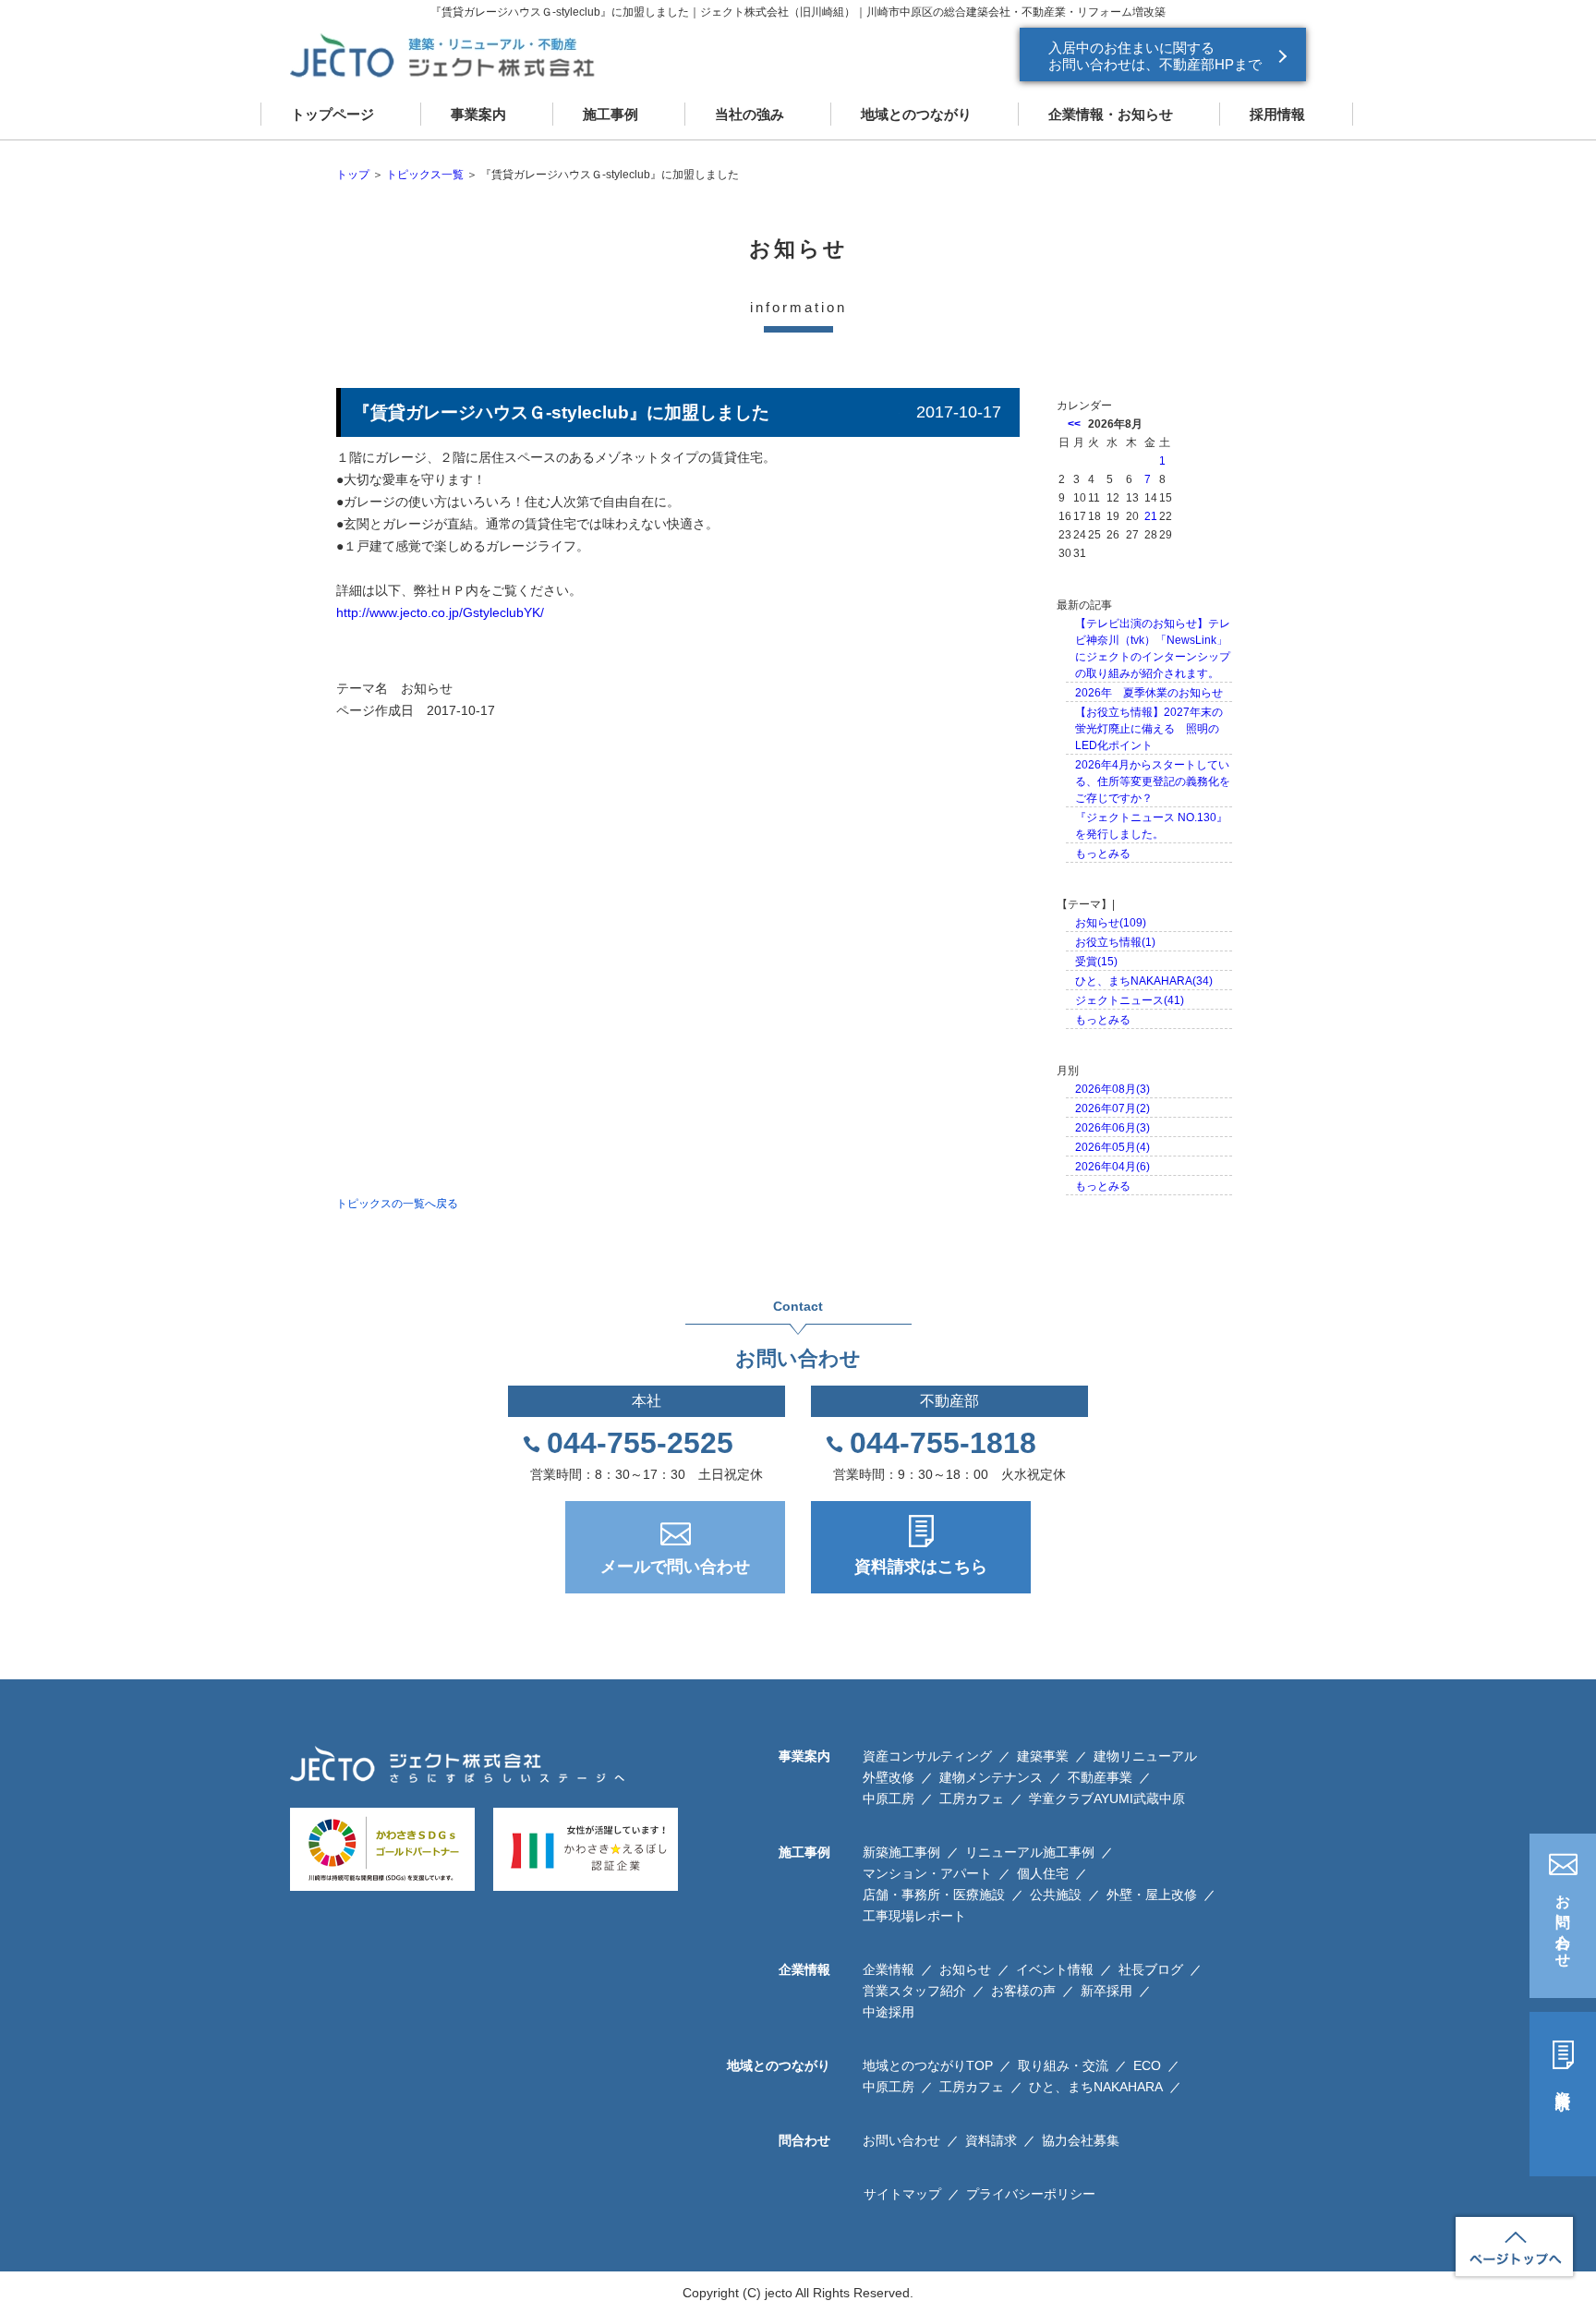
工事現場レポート (914, 1916)
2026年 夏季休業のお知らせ (1149, 693)
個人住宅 (1043, 1873)
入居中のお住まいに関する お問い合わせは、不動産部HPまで (1155, 56)
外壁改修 (889, 1777)
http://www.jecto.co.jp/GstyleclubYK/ (440, 612)
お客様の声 (1023, 1991)
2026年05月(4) (1112, 1147)
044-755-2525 (640, 1443)
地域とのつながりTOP (928, 2065)
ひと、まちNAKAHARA (1096, 2087)
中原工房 (889, 1798)
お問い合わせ (1563, 1923)
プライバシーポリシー (1031, 2194)
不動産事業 (1100, 1777)
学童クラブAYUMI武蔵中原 (1107, 1798)
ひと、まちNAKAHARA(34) (1144, 981)
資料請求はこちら (921, 1567)
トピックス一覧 (425, 175)
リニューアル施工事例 (1030, 1852)
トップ (353, 175)
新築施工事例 (901, 1852)
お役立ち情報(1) (1115, 942)
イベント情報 (1055, 1969)
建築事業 (1043, 1756)
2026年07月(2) (1112, 1108)
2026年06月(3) (1112, 1128)
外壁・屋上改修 (1152, 1895)
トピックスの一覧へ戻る (397, 1204)
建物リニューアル (1145, 1756)
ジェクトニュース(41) (1130, 1000)
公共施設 (1056, 1895)
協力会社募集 (1081, 2140)
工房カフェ (972, 1798)
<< (1074, 424)
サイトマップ (902, 2194)
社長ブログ (1151, 1969)
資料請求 (1563, 2083)
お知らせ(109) (1111, 923)
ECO (1147, 2065)
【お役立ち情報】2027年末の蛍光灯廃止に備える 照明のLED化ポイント (1149, 729)
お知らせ (427, 688)
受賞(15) (1096, 962)
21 (1151, 516)
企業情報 (889, 1969)
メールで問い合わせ (675, 1567)
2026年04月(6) (1112, 1167)
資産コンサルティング (927, 1756)
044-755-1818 (943, 1443)
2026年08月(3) (1112, 1089)
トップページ (332, 114)
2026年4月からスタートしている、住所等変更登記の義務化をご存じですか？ (1153, 781)
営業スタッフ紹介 (914, 1991)
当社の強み (750, 114)
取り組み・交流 (1063, 2065)
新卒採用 (1106, 1991)
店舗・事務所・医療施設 (934, 1895)
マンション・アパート (927, 1873)
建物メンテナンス (991, 1777)
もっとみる (1103, 854)
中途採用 (889, 2012)
